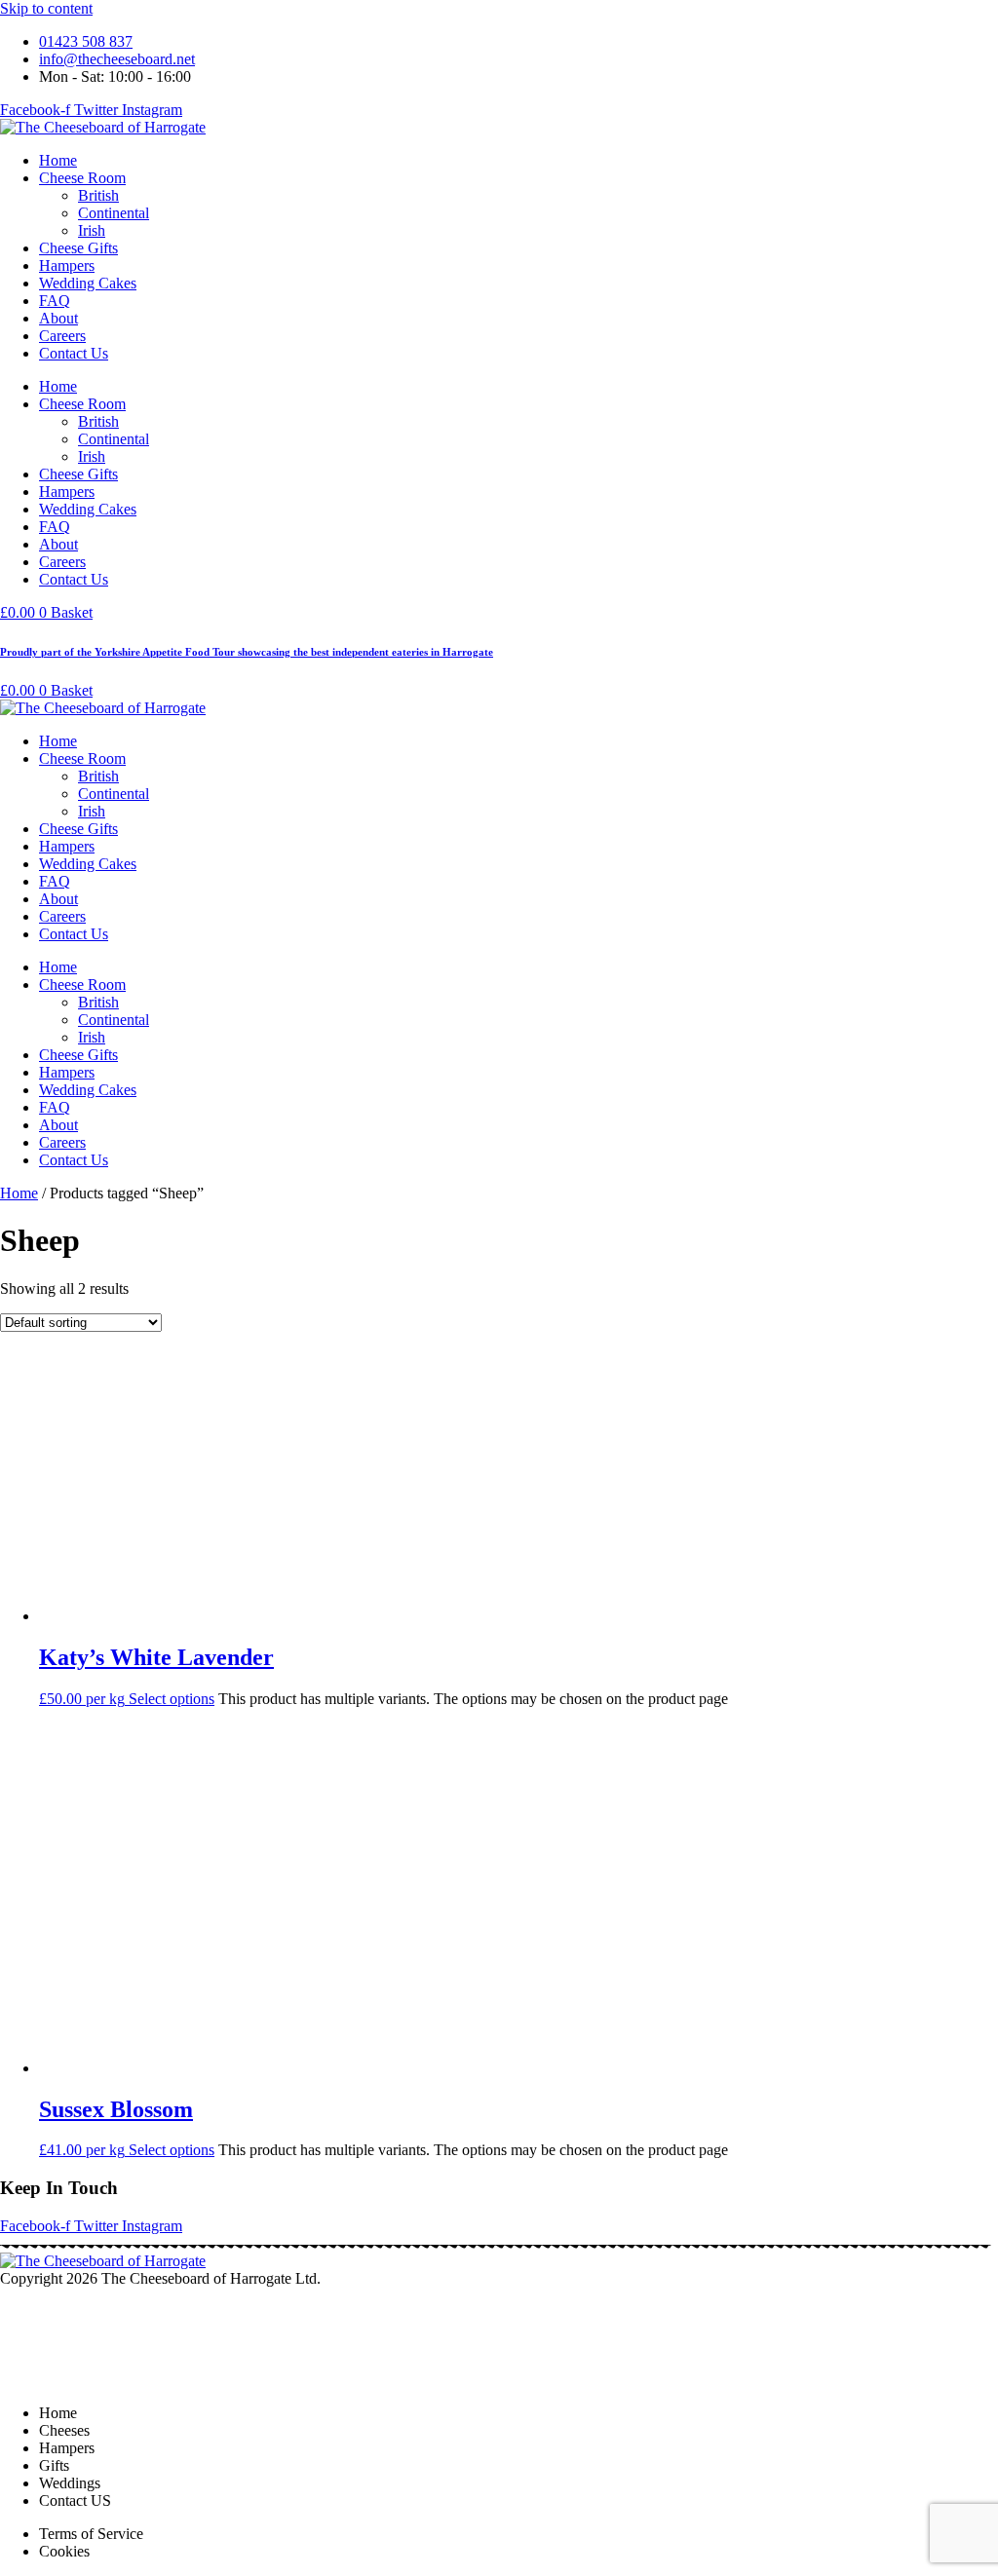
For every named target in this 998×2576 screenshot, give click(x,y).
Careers (62, 336)
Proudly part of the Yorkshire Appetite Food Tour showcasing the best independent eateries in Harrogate (247, 652)
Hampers (67, 265)
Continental (114, 213)
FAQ (55, 301)
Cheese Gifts (78, 248)
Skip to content (46, 8)
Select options (172, 1699)
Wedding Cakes (88, 283)
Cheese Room (82, 178)
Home (58, 160)
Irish (92, 230)
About (58, 318)
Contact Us (74, 353)
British (98, 195)
